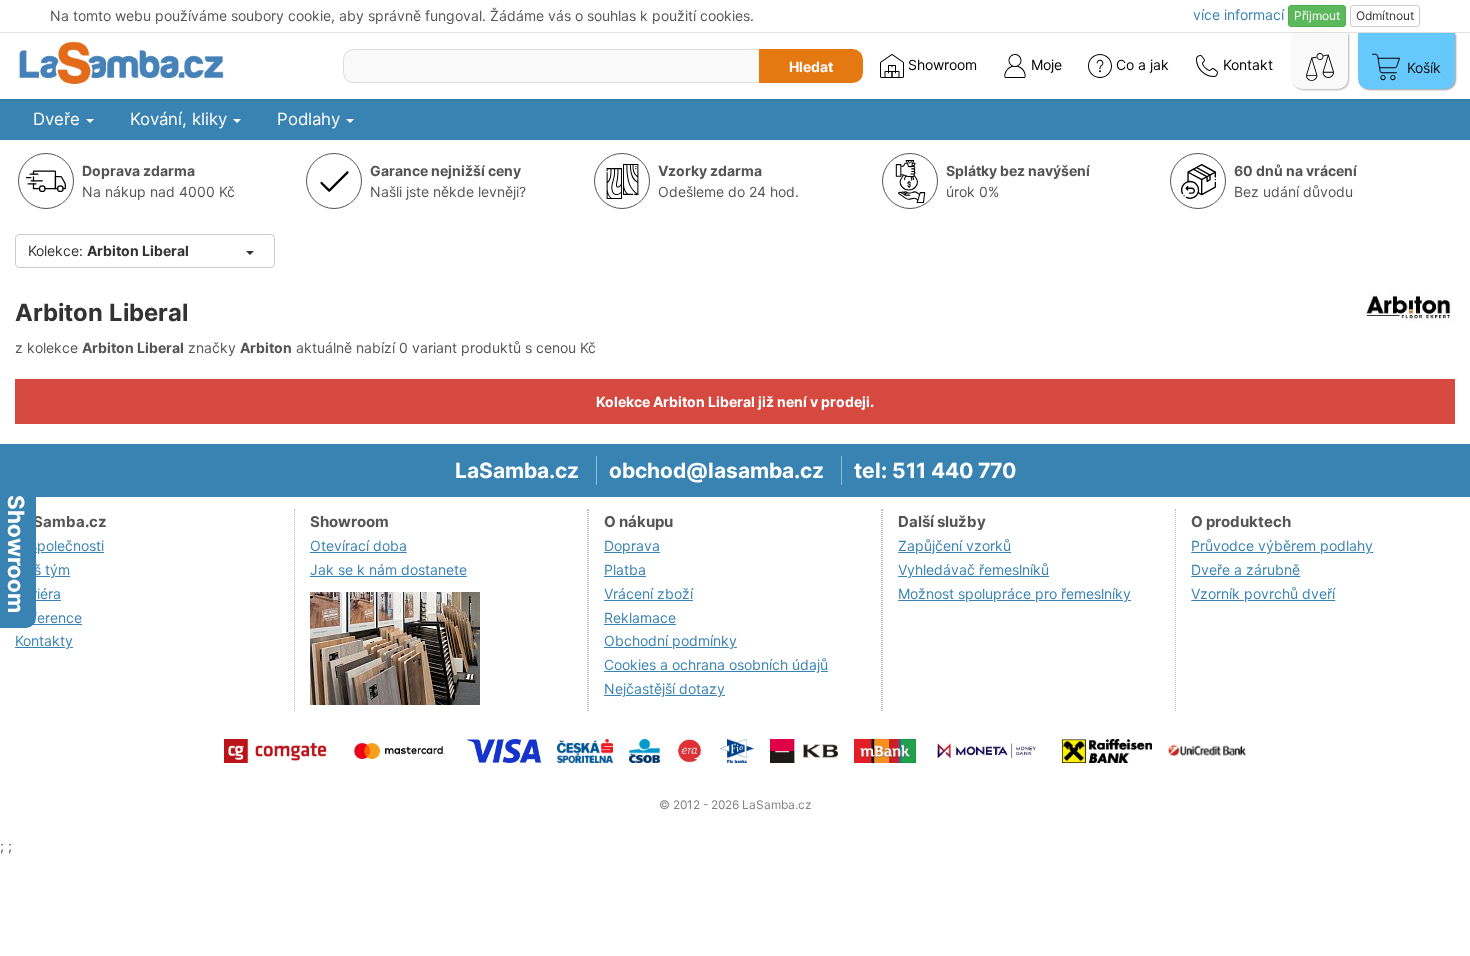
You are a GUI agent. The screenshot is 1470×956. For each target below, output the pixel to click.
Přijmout (1317, 15)
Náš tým (42, 569)
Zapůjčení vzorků (954, 545)
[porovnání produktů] (1320, 61)
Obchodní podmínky (670, 640)
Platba (625, 569)
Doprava (632, 545)
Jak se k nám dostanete (388, 569)
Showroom (940, 64)
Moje (1044, 64)
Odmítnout (1385, 15)
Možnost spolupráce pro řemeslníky (1014, 593)
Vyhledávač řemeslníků (973, 569)
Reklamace (640, 617)
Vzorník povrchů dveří (1263, 593)
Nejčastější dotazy (664, 688)
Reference (48, 617)
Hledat (811, 66)
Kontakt (1246, 64)
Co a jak (1142, 64)
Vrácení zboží (648, 593)
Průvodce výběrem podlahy (1282, 545)
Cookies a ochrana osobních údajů (716, 664)
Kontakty (44, 640)
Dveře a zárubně (1245, 569)
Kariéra (38, 593)
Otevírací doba (358, 545)
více (1238, 14)
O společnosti (59, 545)
